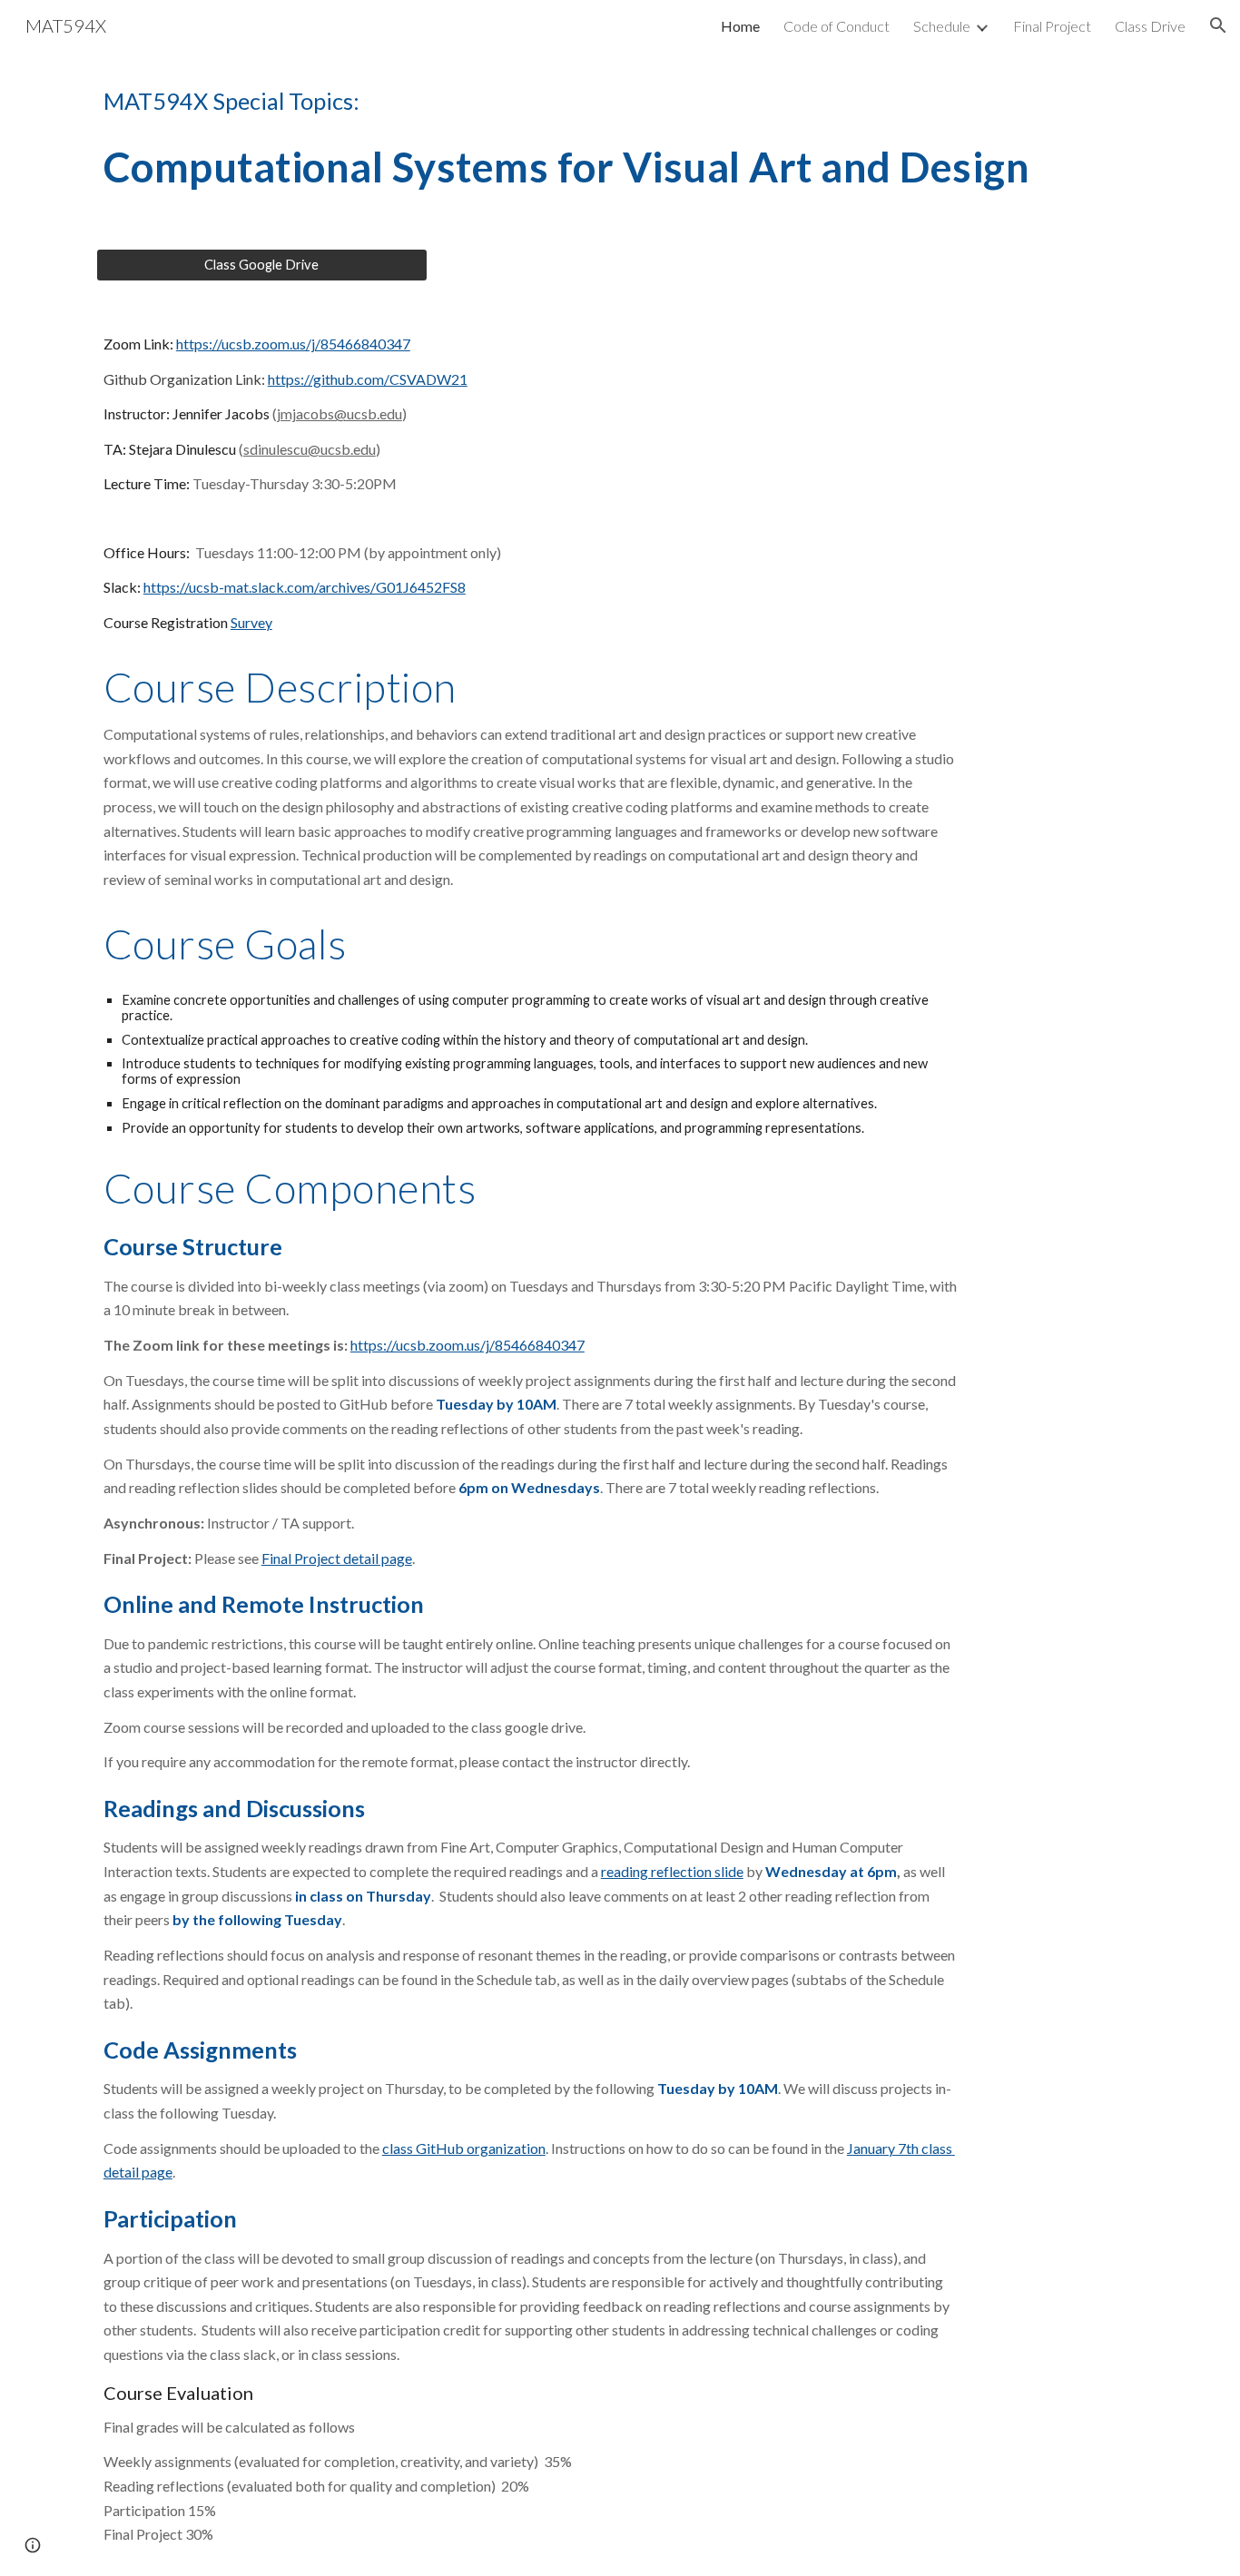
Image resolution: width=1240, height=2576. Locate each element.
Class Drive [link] (1150, 26)
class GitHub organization (464, 2148)
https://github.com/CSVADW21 (368, 379)
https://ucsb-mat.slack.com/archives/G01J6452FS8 (305, 587)
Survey (251, 622)
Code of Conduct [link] (837, 26)
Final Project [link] (1052, 26)
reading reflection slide (672, 1871)
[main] (620, 101)
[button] (1218, 25)
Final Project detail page (337, 1558)
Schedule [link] (942, 26)
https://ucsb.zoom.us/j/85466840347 (293, 344)
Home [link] (740, 26)
